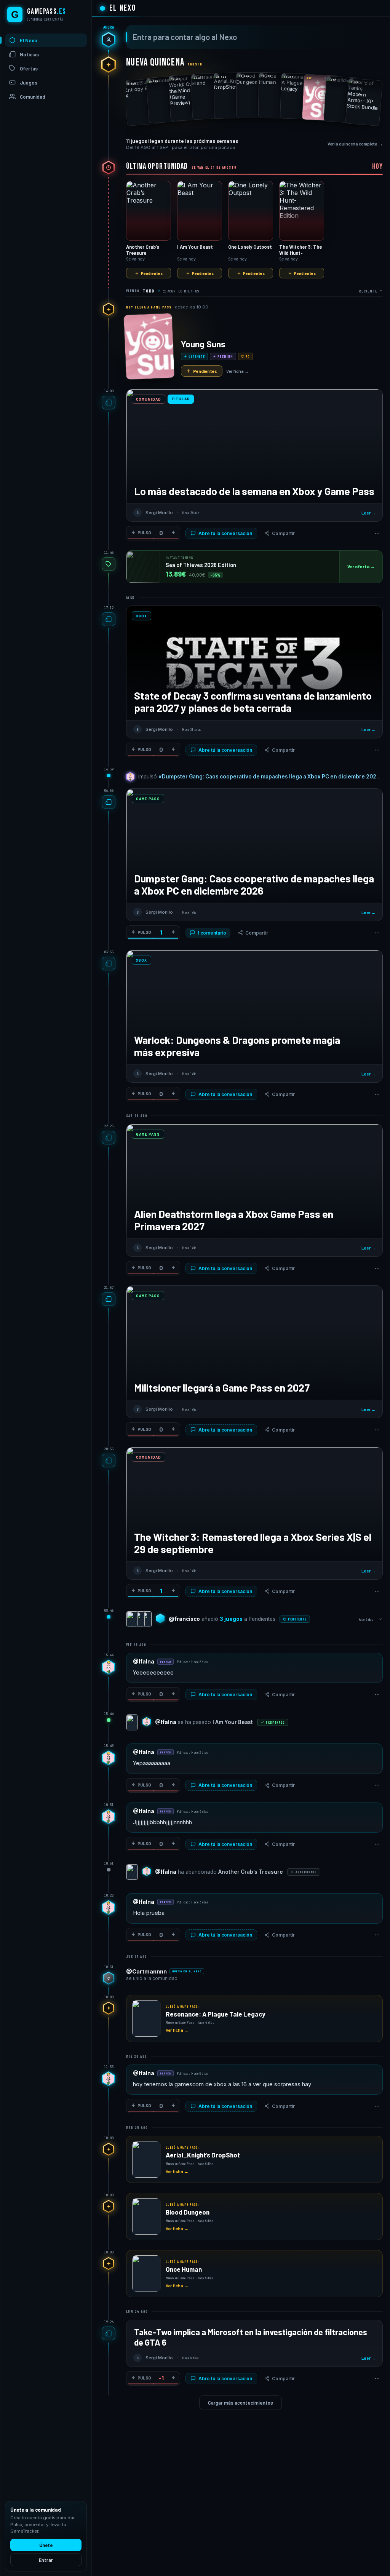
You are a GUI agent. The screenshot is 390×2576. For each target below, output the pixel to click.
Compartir (283, 533)
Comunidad (33, 97)
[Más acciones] (377, 533)
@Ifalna (144, 1662)
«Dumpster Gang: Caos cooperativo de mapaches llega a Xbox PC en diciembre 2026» (271, 777)
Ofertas (29, 69)
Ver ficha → (238, 371)
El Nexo (29, 40)
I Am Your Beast (233, 1722)
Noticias (29, 54)
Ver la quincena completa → (355, 144)
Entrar (46, 2560)
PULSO (144, 533)
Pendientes (152, 273)
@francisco (184, 1619)
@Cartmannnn (146, 1971)
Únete (46, 2545)
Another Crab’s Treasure (251, 1872)
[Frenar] (173, 533)
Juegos (29, 83)
